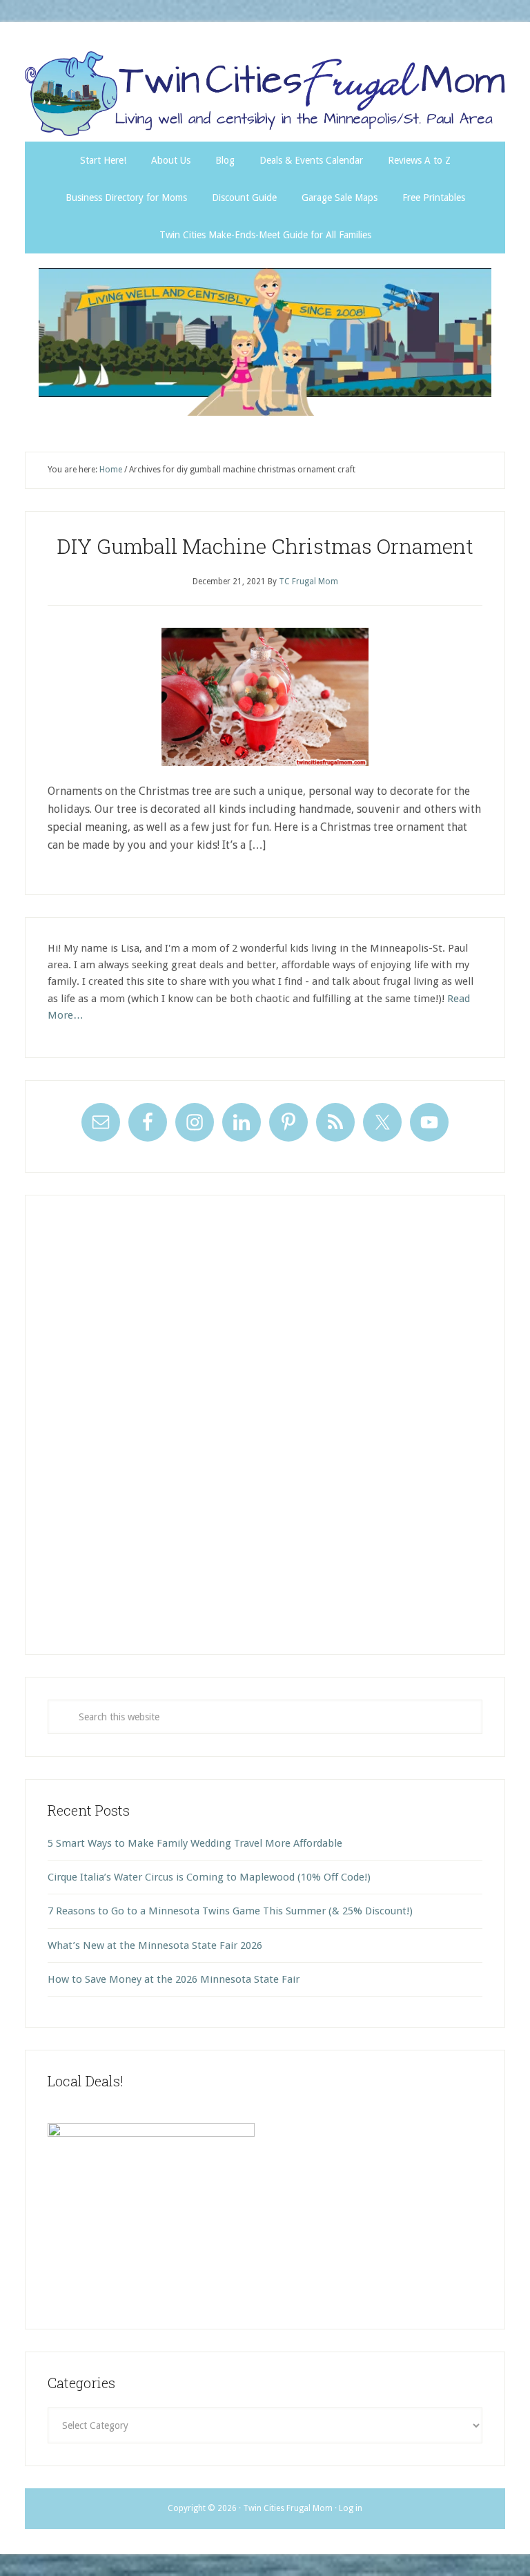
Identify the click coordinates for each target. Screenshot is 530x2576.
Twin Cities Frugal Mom (265, 342)
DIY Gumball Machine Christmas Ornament (265, 546)
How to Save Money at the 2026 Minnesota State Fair (174, 1979)
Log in (351, 2508)
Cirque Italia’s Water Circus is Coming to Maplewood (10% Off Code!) (209, 1877)
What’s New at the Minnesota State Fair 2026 (155, 1945)
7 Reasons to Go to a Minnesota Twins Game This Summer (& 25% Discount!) (230, 1911)
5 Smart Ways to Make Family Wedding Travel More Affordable (195, 1843)
